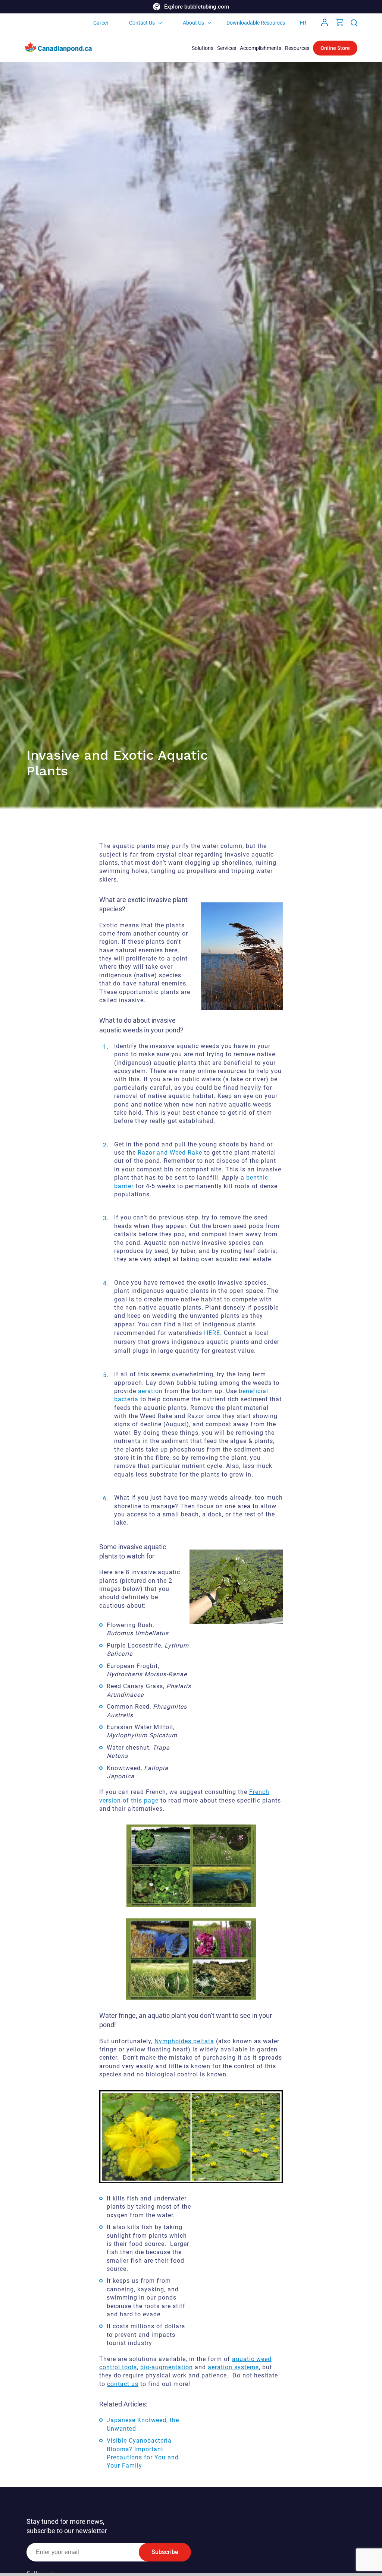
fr (303, 23)
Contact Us (142, 23)
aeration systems (233, 2367)
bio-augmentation (167, 2367)
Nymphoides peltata (184, 2041)
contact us (123, 2384)
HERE (212, 1333)
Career (101, 23)
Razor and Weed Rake (171, 1153)
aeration (150, 1391)
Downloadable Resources (256, 23)
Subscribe (165, 2552)
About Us (193, 23)
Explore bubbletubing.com (197, 7)
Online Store (335, 48)
